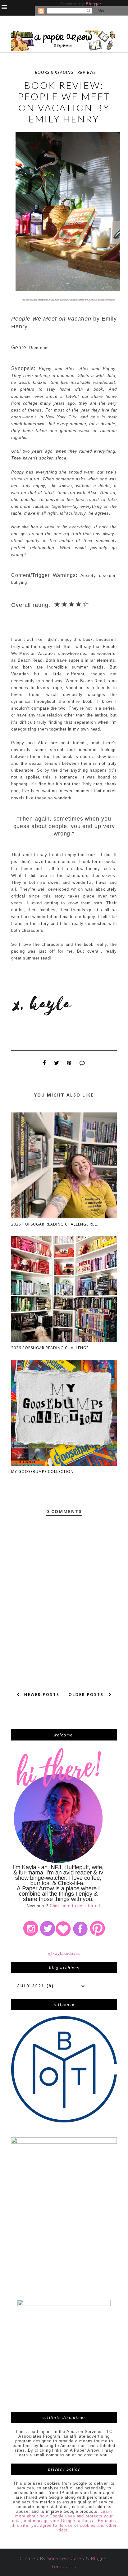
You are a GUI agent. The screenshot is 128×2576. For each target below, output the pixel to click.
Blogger (93, 4)
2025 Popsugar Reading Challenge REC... (56, 1224)
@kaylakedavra (64, 1953)
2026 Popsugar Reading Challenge (50, 1348)
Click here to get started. (76, 1906)
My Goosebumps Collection (42, 1471)
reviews (87, 72)
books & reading (54, 72)
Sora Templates (66, 2558)
